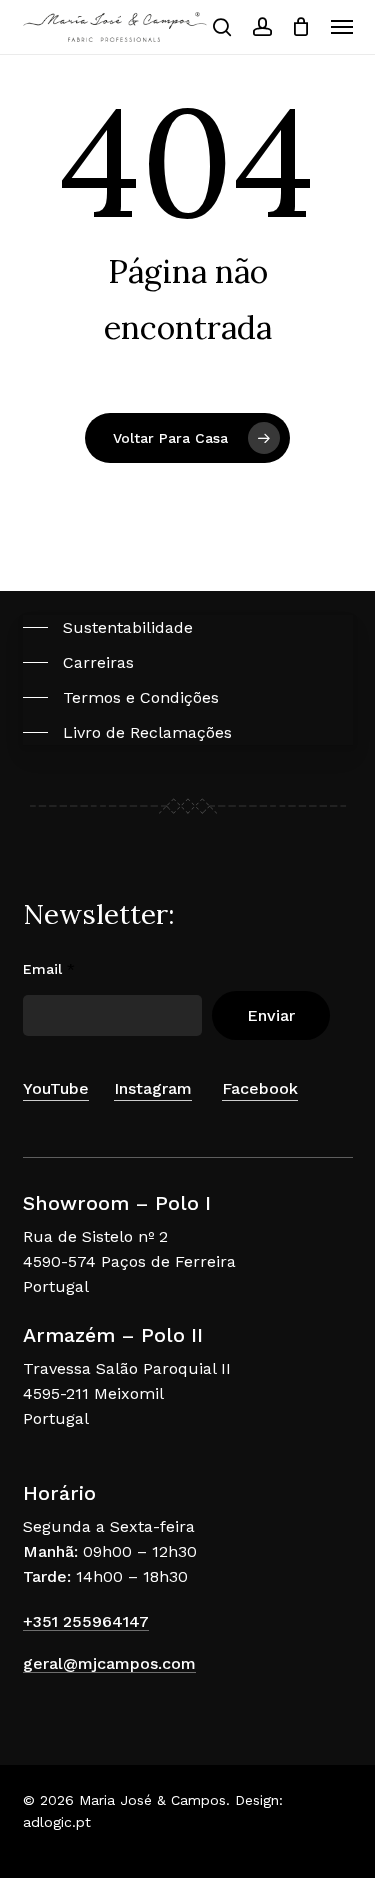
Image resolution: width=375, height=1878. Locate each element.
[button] (342, 27)
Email (49, 969)
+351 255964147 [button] (86, 1622)
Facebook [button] (260, 1088)
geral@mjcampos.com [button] (109, 1664)
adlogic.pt (57, 1822)
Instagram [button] (153, 1088)
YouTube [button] (56, 1088)
